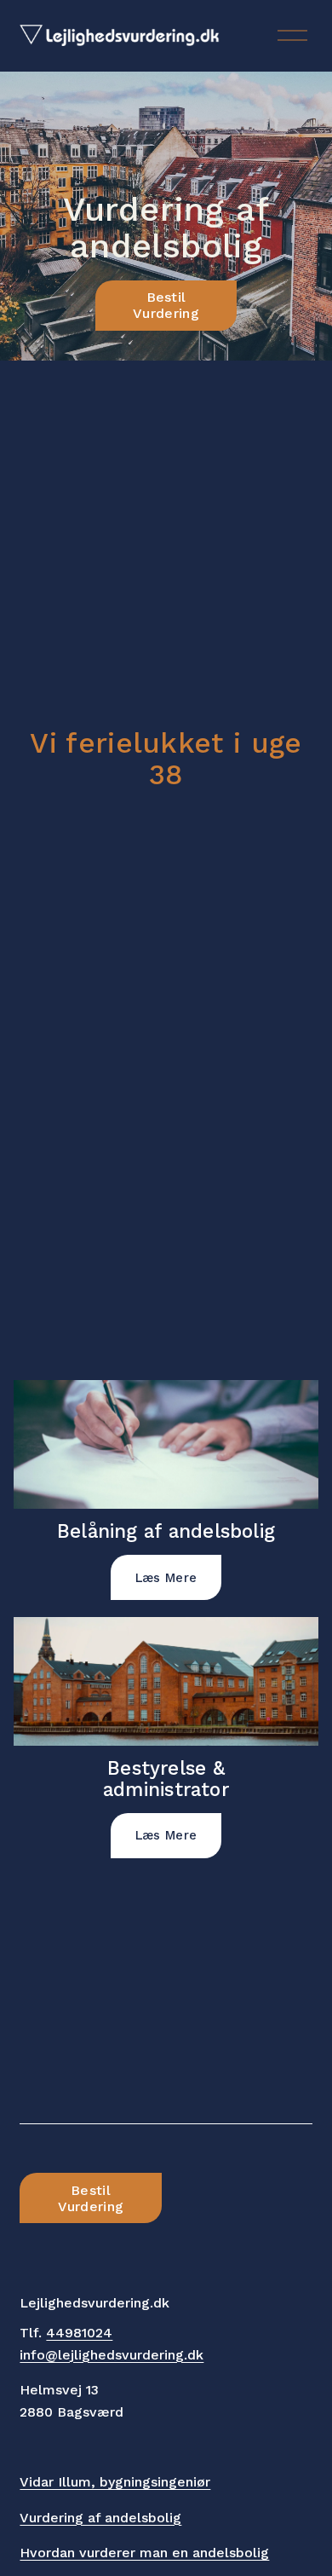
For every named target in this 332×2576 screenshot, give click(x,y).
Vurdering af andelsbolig (100, 2518)
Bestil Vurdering (91, 2198)
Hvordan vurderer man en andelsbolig (144, 2553)
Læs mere (166, 1578)
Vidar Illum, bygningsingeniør (115, 2482)
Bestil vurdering (166, 305)
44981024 (79, 2333)
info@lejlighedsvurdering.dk (112, 2355)
